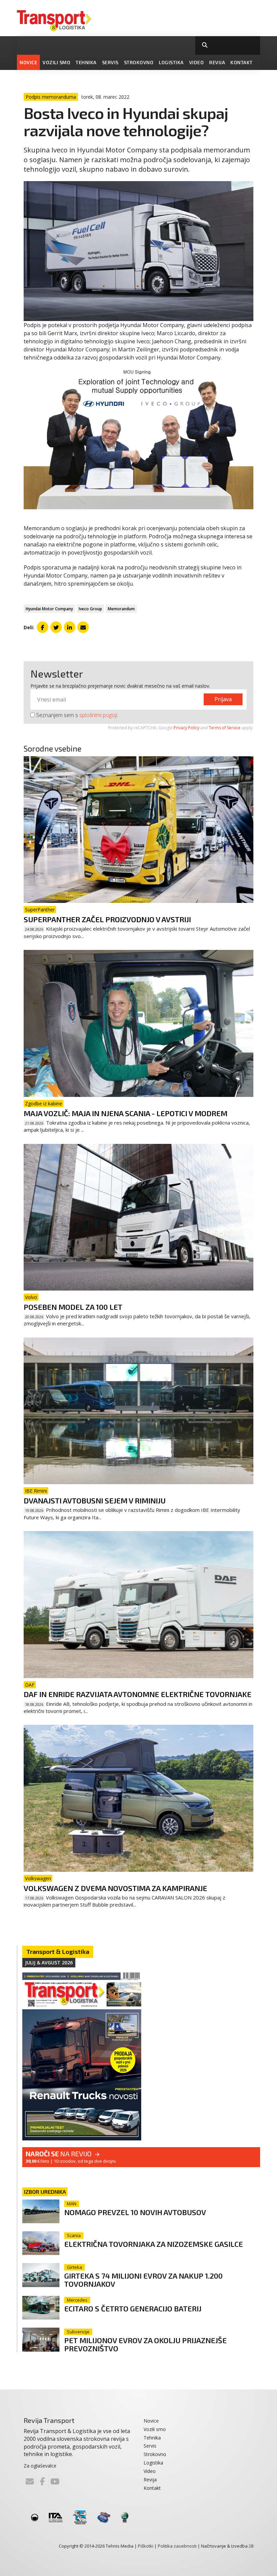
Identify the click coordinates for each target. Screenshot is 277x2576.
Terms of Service (225, 728)
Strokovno (139, 62)
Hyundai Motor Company (49, 609)
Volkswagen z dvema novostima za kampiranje (115, 1888)
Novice (28, 62)
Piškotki (146, 2546)
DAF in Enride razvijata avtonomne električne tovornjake (137, 1694)
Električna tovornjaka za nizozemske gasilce (154, 2244)
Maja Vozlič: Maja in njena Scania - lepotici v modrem (125, 1113)
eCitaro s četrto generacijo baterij (133, 2308)
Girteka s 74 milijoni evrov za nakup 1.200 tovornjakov (143, 2279)
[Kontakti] (30, 2481)
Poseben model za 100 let (73, 1307)
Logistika (171, 62)
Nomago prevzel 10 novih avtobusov (135, 2212)
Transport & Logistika (58, 1952)
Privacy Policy (186, 728)
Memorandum (121, 609)
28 (251, 2546)
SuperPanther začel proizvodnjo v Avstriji (107, 919)
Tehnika (86, 62)
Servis (110, 62)
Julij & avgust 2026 (49, 1962)
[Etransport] (54, 20)
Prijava (223, 699)
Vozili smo (56, 62)
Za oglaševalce (40, 2466)
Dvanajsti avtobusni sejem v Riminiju (95, 1500)
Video (197, 62)
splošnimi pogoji (98, 715)
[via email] (83, 627)
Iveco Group (90, 609)
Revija (217, 62)
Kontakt (242, 62)
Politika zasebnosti (177, 2546)
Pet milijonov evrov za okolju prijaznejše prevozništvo (145, 2344)
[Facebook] (42, 2481)
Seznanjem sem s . (77, 715)
